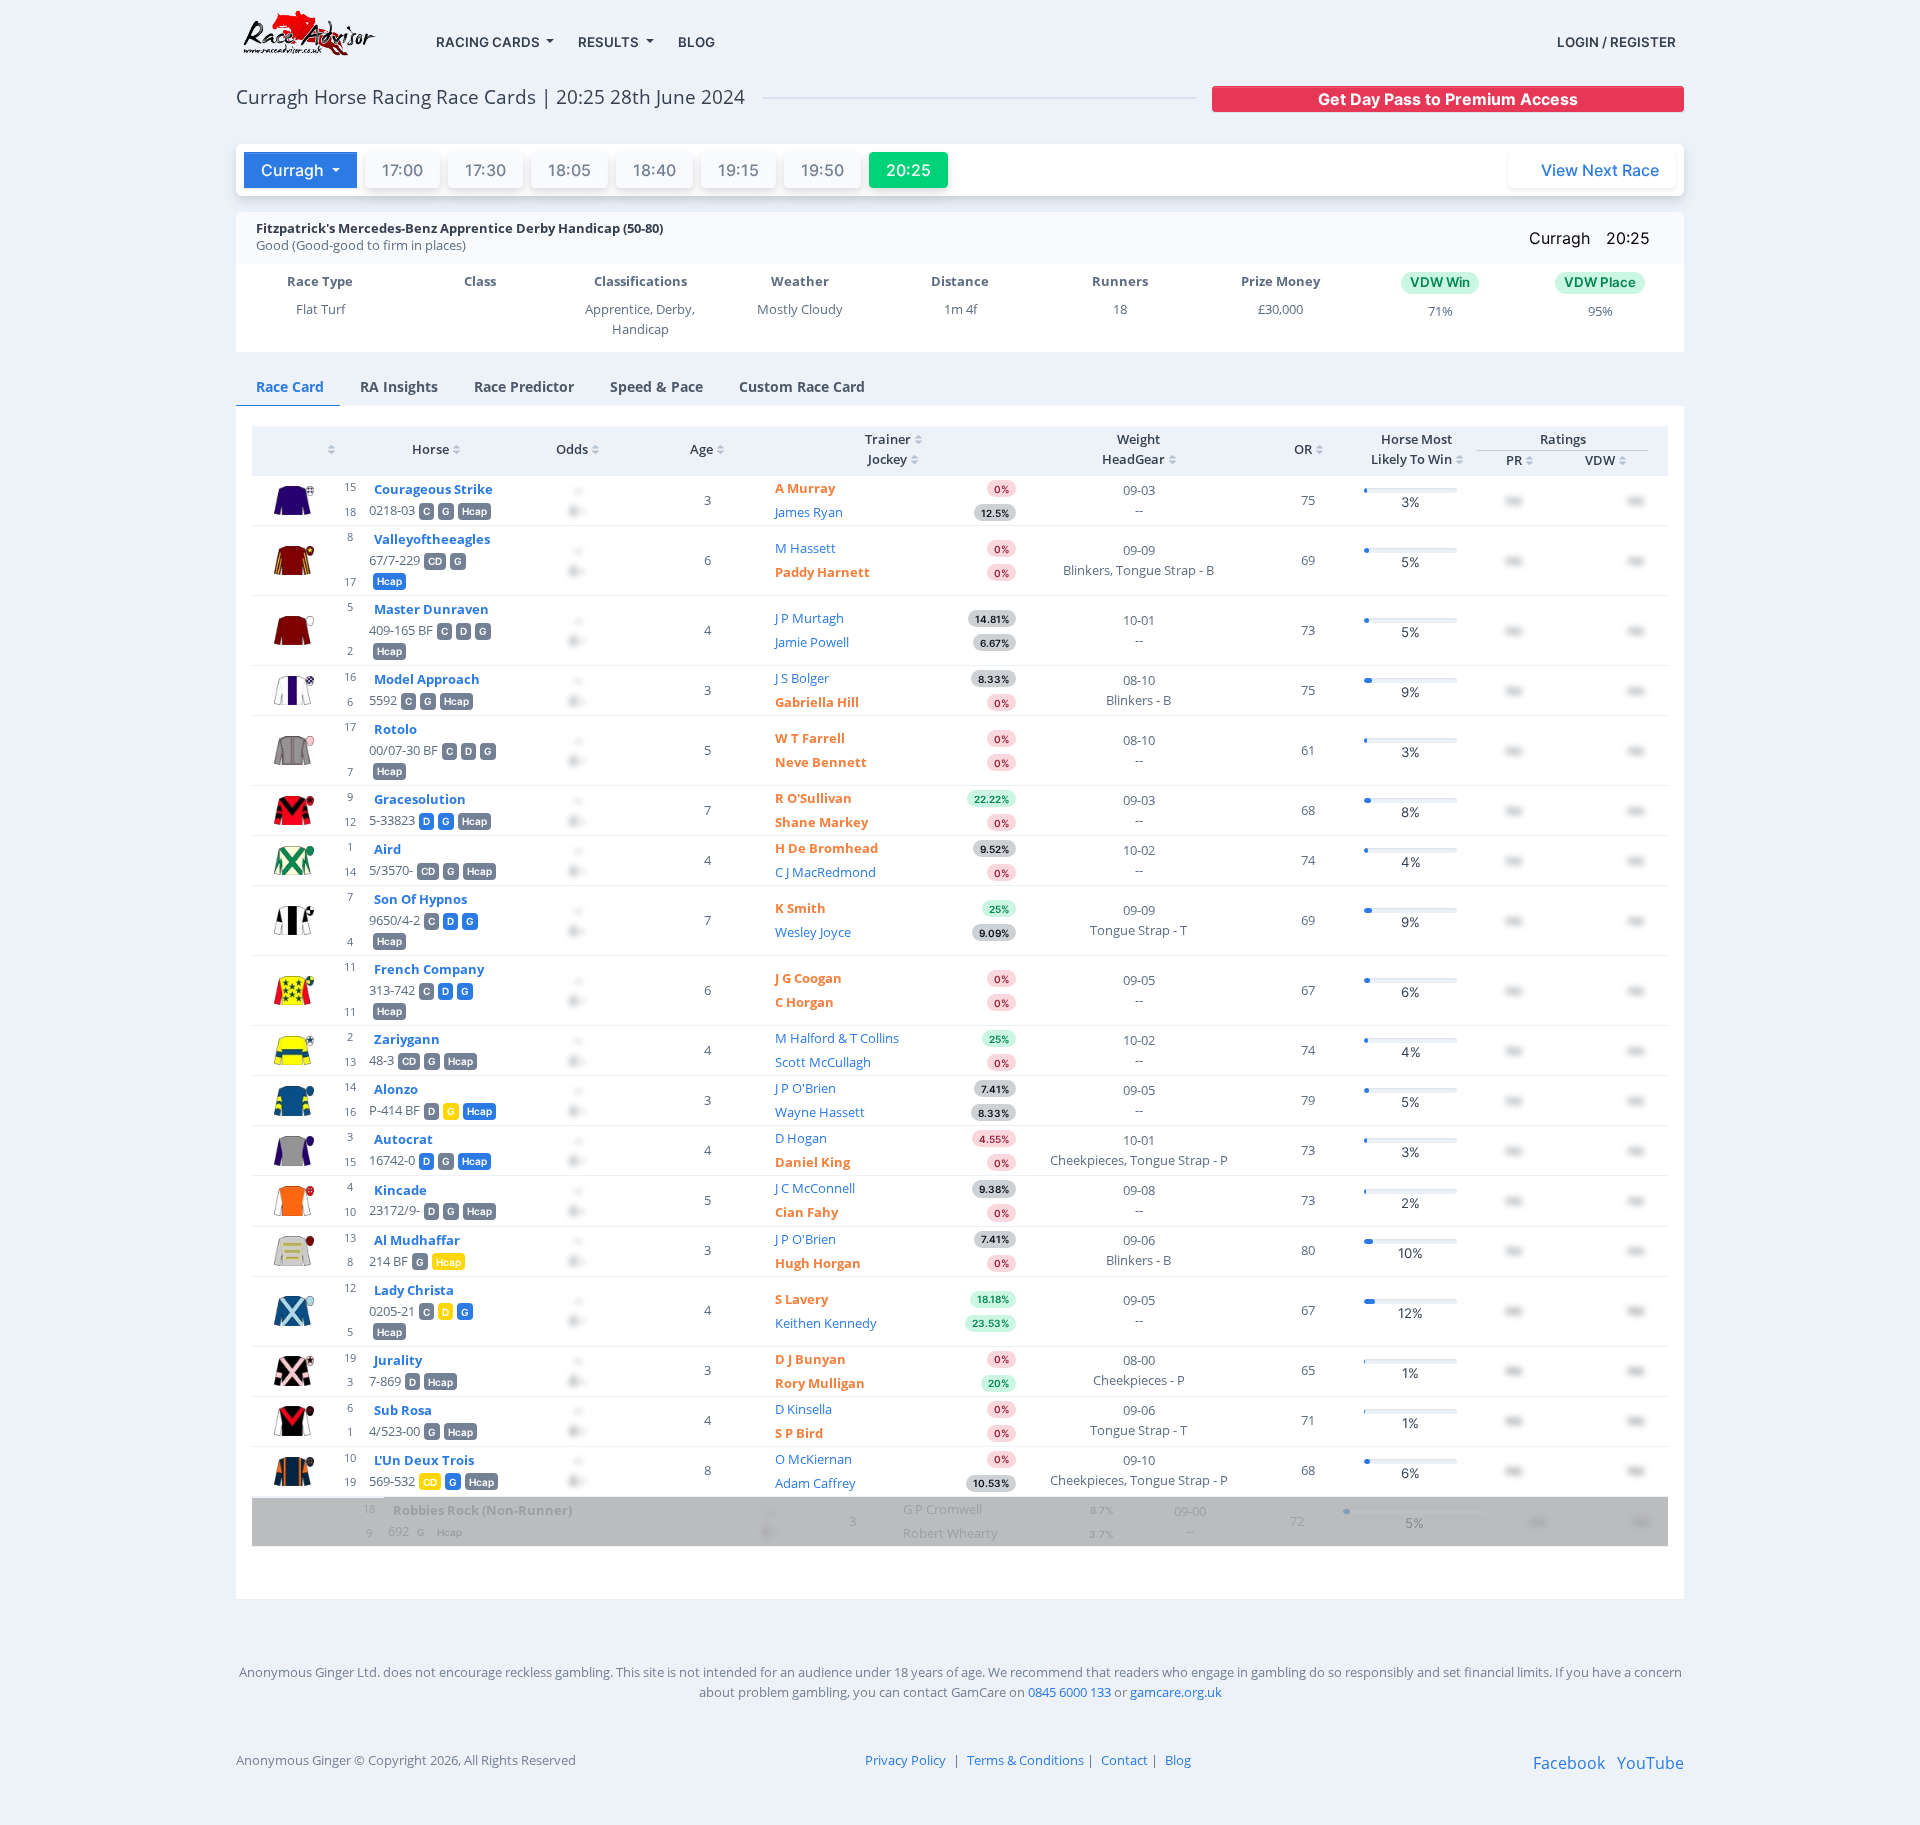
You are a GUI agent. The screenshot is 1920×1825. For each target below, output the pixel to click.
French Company (429, 969)
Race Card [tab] (290, 386)
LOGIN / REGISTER (1616, 42)
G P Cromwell (942, 1509)
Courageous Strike (433, 489)
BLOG (696, 42)
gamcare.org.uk (1176, 1692)
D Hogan (801, 1138)
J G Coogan (808, 978)
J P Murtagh (809, 618)
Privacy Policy (905, 1760)
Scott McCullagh (823, 1062)
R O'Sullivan (813, 798)
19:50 (822, 170)
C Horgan (804, 1002)
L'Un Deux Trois (424, 1460)
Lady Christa (414, 1290)
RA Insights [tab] (399, 386)
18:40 (654, 170)
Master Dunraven (431, 609)
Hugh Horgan (818, 1263)
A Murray (805, 488)
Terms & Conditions (1025, 1760)
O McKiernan (813, 1459)
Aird (387, 849)
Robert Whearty (950, 1533)
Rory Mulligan (820, 1383)
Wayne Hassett (820, 1112)
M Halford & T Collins (837, 1038)
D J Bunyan (810, 1359)
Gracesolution (420, 799)
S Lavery (801, 1299)
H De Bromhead (826, 848)
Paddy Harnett (822, 572)
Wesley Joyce (813, 932)
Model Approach (427, 679)
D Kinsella (803, 1409)
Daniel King (812, 1162)
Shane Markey (821, 822)
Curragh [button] (294, 170)
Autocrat (403, 1139)
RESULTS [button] (610, 42)
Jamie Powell (812, 642)
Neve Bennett (821, 762)
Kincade (400, 1190)
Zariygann (407, 1039)
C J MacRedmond (825, 872)
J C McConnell (815, 1188)
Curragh (1559, 238)
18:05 (569, 170)
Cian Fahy (806, 1212)
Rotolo (395, 729)
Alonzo (396, 1089)
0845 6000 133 (1069, 1692)
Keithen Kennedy (826, 1323)
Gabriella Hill (817, 702)
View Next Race (1600, 170)
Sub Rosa (403, 1410)
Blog (1178, 1760)
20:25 (1628, 238)
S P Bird (799, 1433)
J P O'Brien (805, 1088)
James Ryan (809, 512)
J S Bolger (802, 678)
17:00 (402, 170)
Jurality (398, 1360)
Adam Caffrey (815, 1483)
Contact (1124, 1760)
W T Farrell (810, 738)
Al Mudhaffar (417, 1240)
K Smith (800, 908)
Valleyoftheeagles (432, 539)
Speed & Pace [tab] (656, 386)
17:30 (485, 170)
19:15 (738, 170)
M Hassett (805, 548)
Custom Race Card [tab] (802, 386)
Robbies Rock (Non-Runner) (482, 1510)
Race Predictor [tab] (524, 386)
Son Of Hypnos (420, 899)
